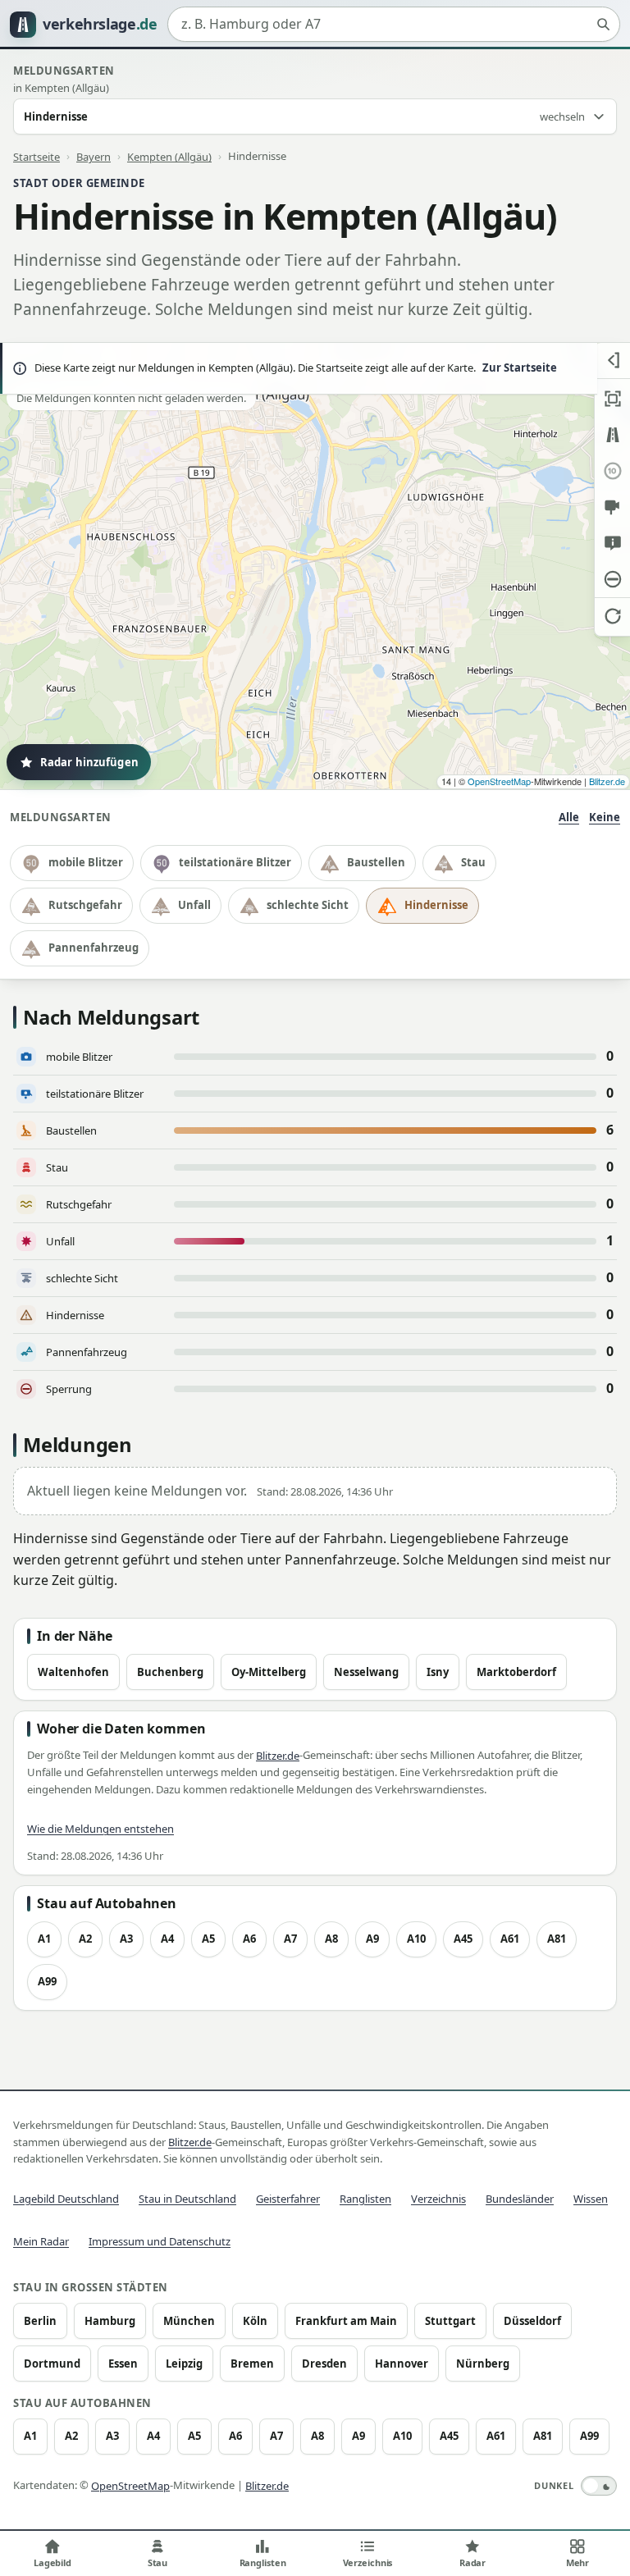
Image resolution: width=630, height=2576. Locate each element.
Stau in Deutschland (187, 2199)
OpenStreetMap (499, 781)
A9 (372, 1939)
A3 (126, 1939)
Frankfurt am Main (346, 2321)
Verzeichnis (438, 2199)
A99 (47, 1981)
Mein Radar (41, 2241)
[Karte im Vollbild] (612, 399)
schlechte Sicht (308, 905)
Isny (438, 1672)
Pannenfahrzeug (94, 948)
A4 (167, 1939)
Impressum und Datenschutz (160, 2241)
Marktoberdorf (516, 1672)
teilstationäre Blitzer (235, 862)
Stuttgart (450, 2321)
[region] (315, 566)
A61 (510, 1939)
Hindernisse (436, 905)
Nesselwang (366, 1672)
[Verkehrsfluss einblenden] (612, 435)
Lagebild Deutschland (66, 2199)
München (189, 2321)
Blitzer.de (607, 781)
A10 (416, 1939)
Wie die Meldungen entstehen (100, 1829)
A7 (290, 1939)
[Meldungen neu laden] (612, 615)
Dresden (324, 2364)
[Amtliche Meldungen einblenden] (612, 543)
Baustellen (376, 862)
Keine (605, 817)
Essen (123, 2364)
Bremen (252, 2364)
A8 (331, 1939)
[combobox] (394, 25)
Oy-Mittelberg (269, 1672)
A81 (557, 1939)
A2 (85, 1939)
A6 (249, 1939)
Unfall (194, 905)
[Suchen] (603, 25)
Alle (569, 817)
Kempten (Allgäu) (169, 156)
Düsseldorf (532, 2321)
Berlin (40, 2321)
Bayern (94, 156)
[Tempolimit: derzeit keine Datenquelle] (612, 471)
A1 (44, 1939)
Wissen (591, 2199)
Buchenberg (170, 1672)
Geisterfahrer (288, 2199)
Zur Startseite (520, 368)
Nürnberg (483, 2364)
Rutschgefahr (85, 905)
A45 (463, 1939)
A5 (208, 1939)
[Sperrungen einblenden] (612, 579)
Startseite (37, 156)
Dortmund (52, 2364)
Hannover (402, 2364)
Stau (473, 862)
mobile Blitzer (86, 862)
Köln (255, 2321)
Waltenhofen (73, 1672)
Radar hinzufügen (89, 762)
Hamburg (110, 2321)
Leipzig (184, 2364)
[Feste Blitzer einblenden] (612, 507)
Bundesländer (520, 2199)
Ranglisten (365, 2199)
